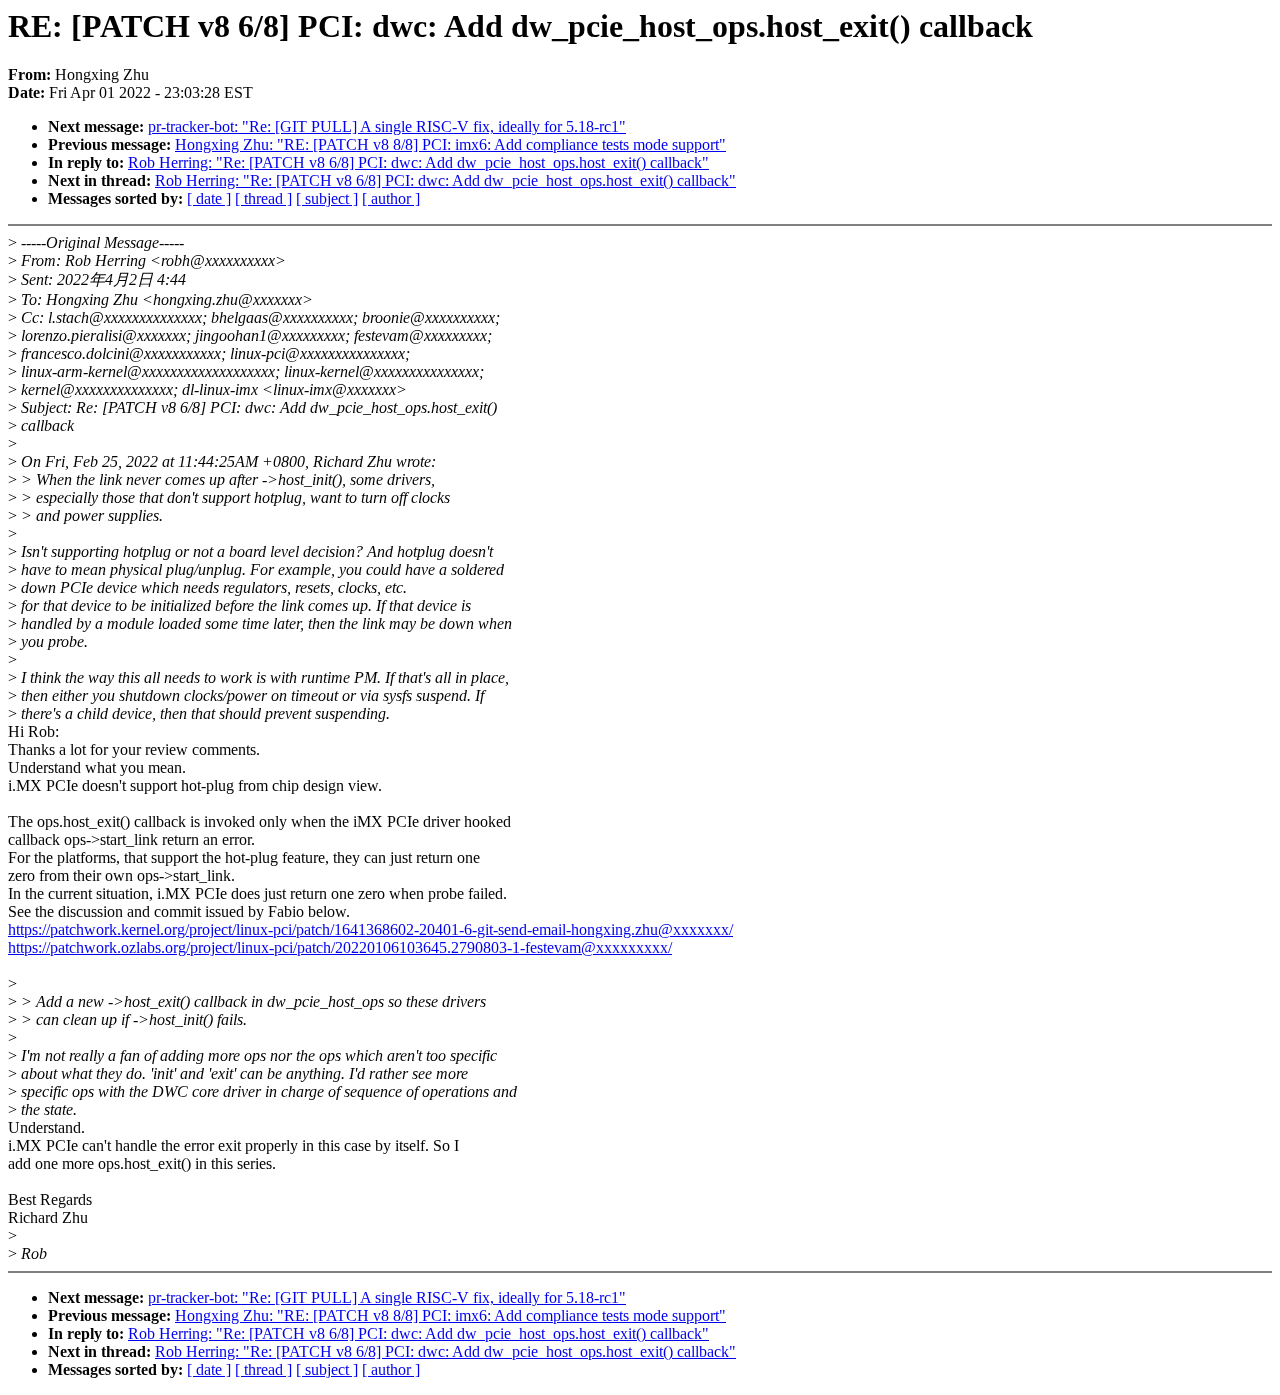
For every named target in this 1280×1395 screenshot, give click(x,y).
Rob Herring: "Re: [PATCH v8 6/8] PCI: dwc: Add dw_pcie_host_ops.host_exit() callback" (418, 162)
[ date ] (209, 198)
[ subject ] (327, 198)
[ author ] (391, 198)
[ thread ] (263, 198)
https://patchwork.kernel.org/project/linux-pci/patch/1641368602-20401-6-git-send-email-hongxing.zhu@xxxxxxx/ (370, 929)
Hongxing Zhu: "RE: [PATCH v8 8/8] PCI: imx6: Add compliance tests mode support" (450, 144)
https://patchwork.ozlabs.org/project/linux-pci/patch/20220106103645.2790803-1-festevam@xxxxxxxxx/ (340, 947)
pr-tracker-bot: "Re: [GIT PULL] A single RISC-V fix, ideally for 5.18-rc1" (387, 126)
